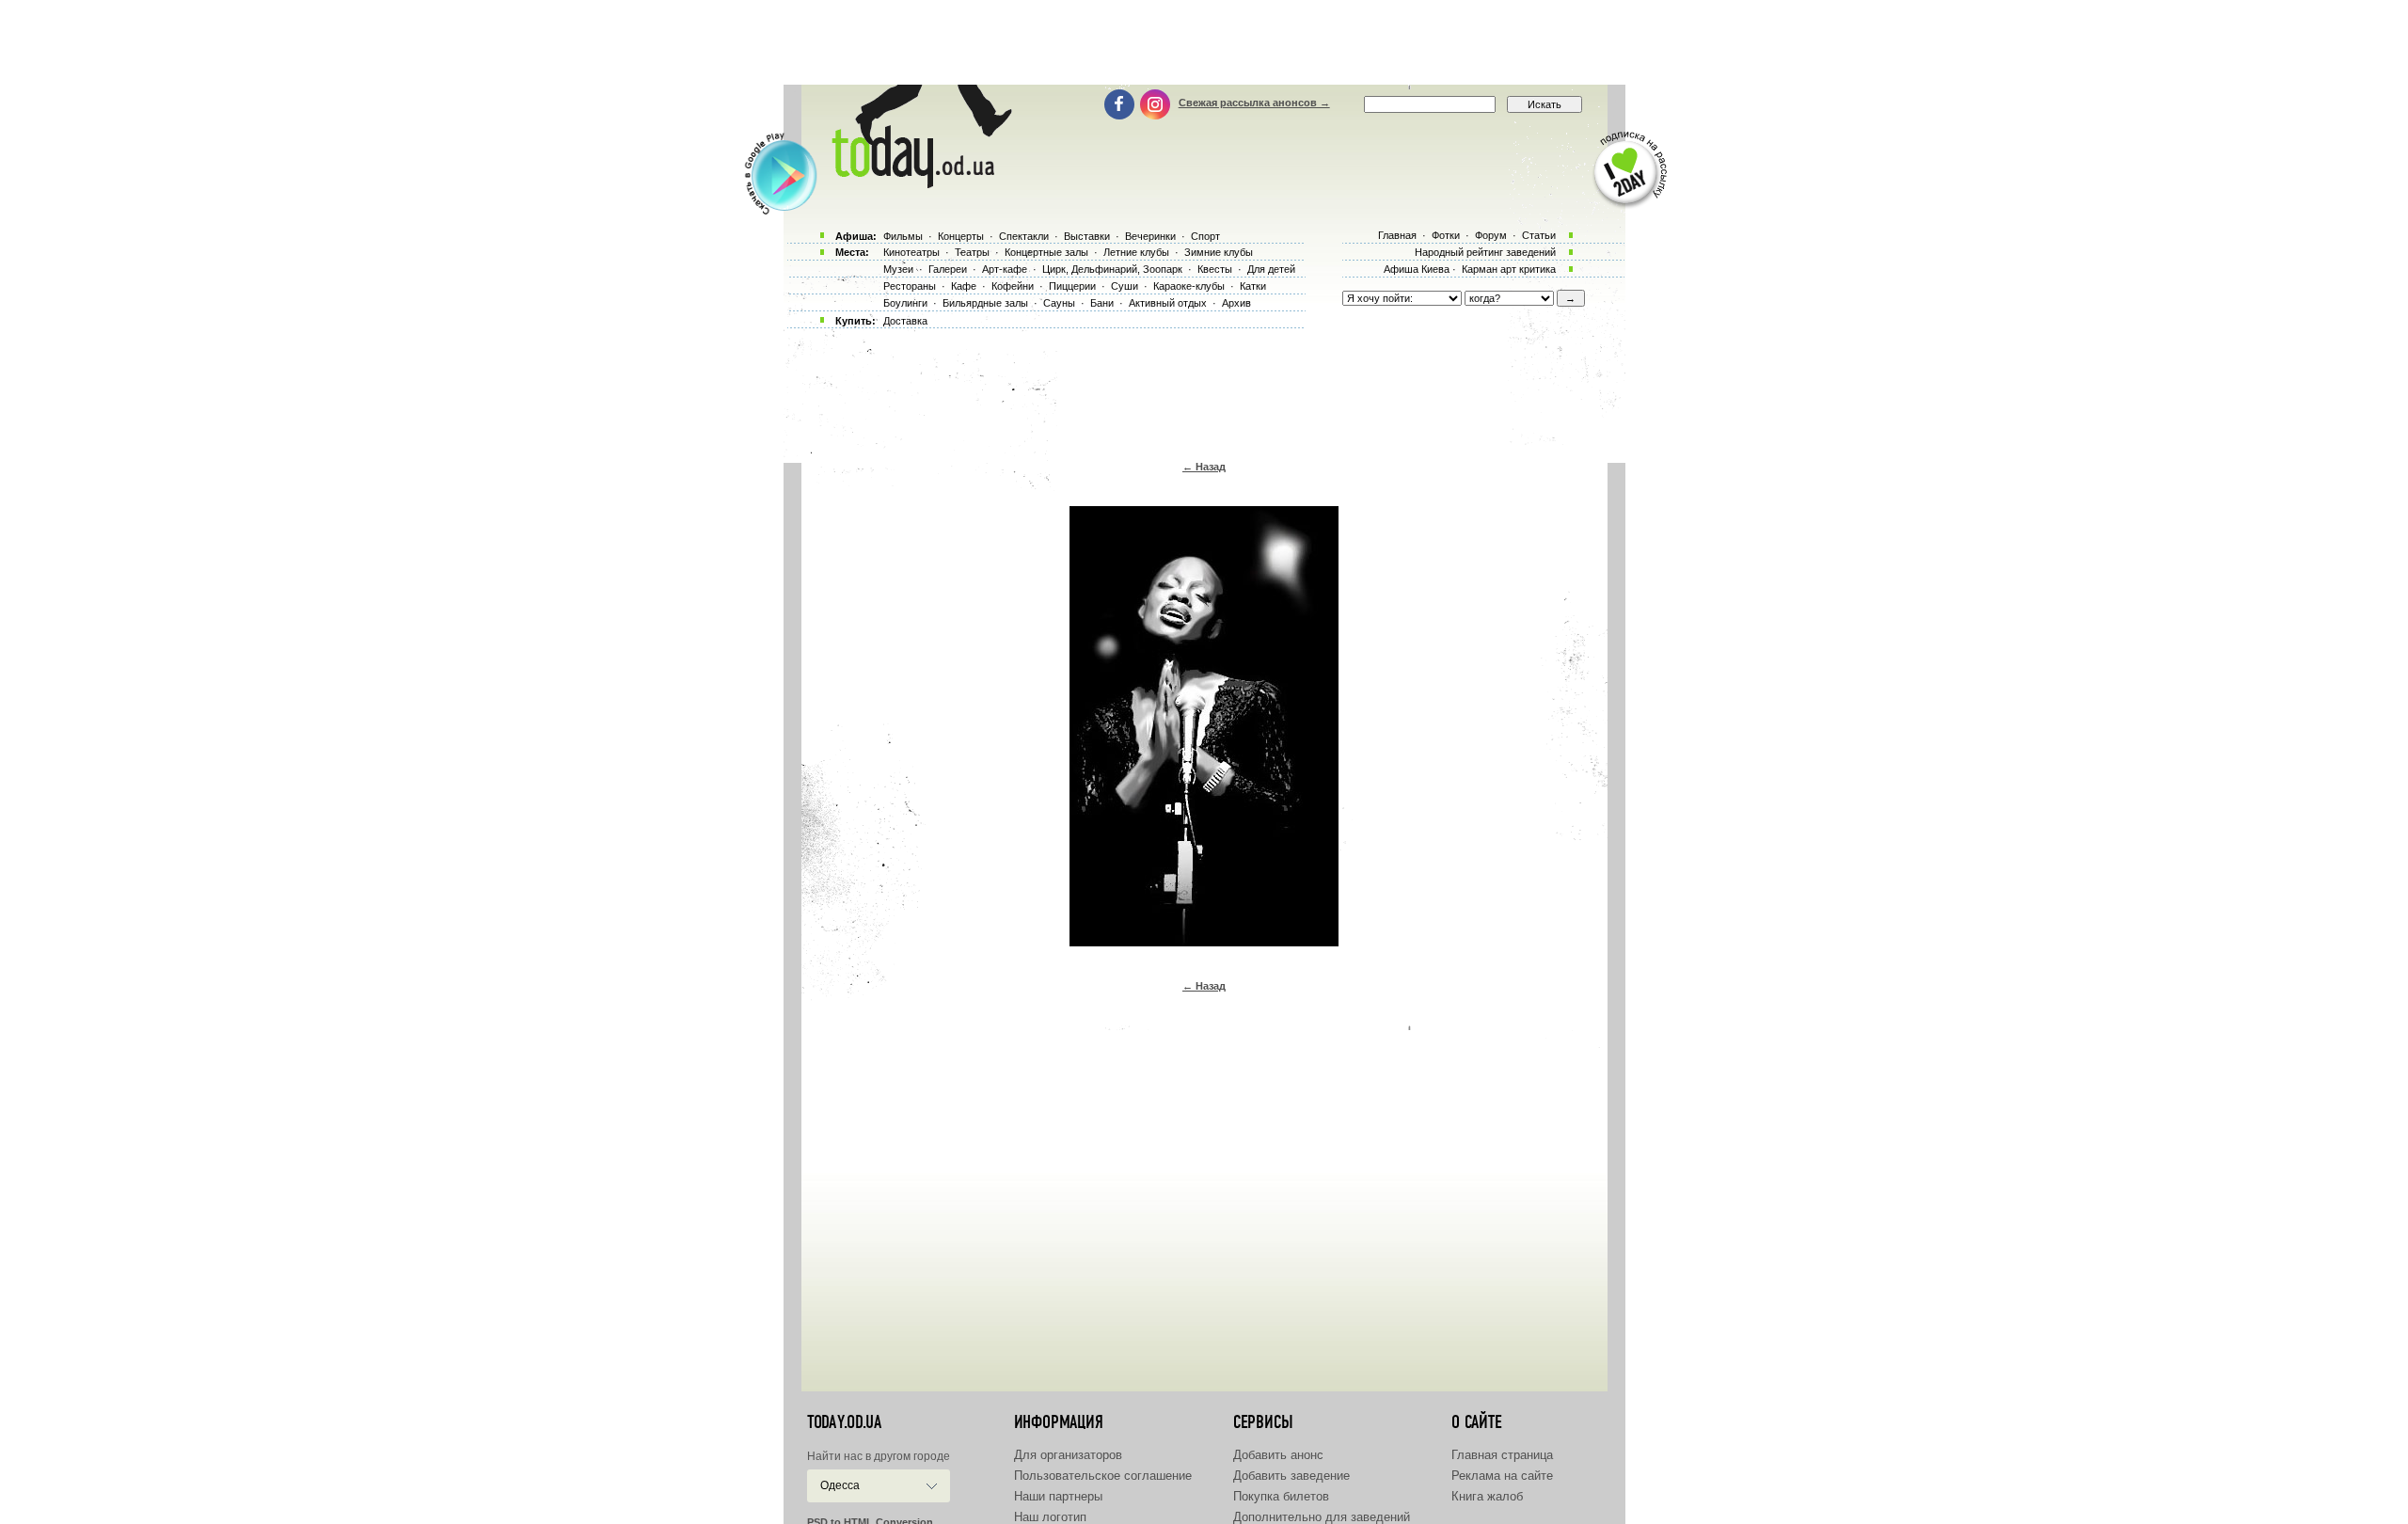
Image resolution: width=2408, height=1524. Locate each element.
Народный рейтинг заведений (1485, 252)
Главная (1397, 235)
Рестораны (910, 286)
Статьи (1539, 235)
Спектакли (1024, 236)
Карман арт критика (1509, 269)
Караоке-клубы (1189, 286)
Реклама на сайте (1502, 1476)
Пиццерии (1072, 286)
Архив (1236, 303)
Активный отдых (1168, 303)
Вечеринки (1150, 236)
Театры (972, 252)
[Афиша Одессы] (918, 183)
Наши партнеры (1058, 1496)
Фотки (1446, 235)
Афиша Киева (1417, 269)
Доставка (905, 321)
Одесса (840, 1485)
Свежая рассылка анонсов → (1254, 103)
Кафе (964, 286)
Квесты (1215, 269)
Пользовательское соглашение (1103, 1476)
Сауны (1059, 303)
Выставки (1087, 236)
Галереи (948, 269)
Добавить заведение (1291, 1476)
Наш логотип (1050, 1517)
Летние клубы (1136, 252)
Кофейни (1013, 286)
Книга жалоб (1487, 1496)
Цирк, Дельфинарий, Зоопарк (1112, 269)
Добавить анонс (1278, 1455)
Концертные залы (1046, 252)
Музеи (898, 269)
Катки (1253, 286)
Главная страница (1502, 1455)
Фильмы (903, 236)
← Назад (1204, 467)
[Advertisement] (1204, 42)
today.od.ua (844, 1422)
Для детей (1271, 269)
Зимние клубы (1219, 252)
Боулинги (905, 303)
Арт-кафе (1005, 269)
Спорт (1205, 236)
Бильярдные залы (985, 303)
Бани (1102, 303)
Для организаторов (1068, 1455)
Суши (1125, 286)
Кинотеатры (911, 252)
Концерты (961, 236)
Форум (1491, 235)
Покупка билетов (1281, 1496)
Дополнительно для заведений (1322, 1517)
